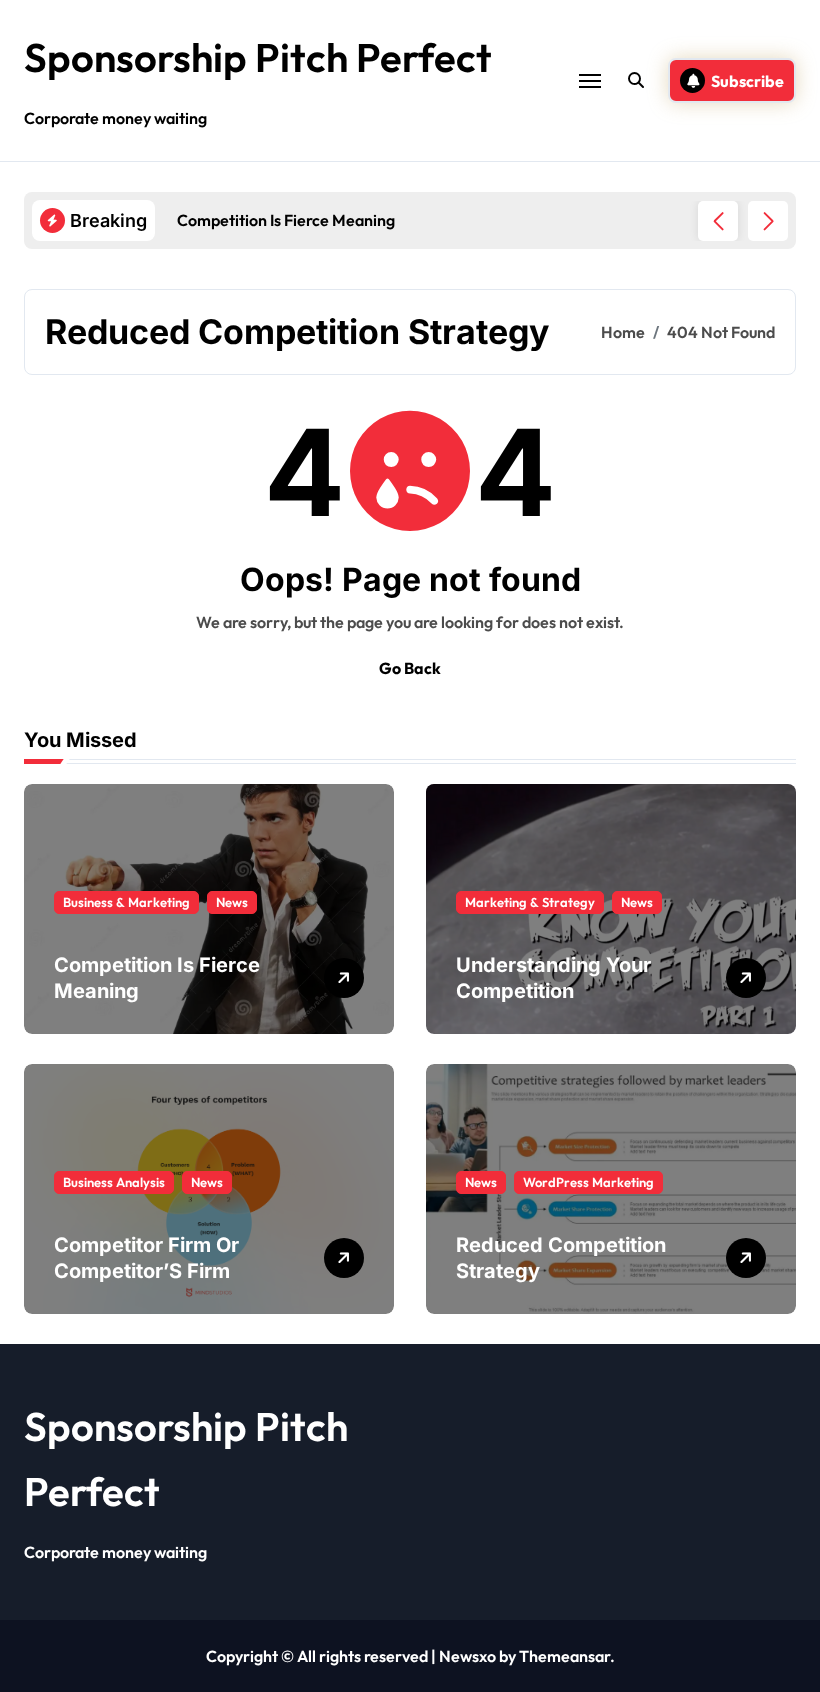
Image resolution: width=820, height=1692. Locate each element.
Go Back (410, 668)
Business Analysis (114, 1182)
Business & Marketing (126, 902)
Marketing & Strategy (530, 902)
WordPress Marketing (588, 1182)
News (232, 902)
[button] (768, 221)
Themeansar (564, 1656)
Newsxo (467, 1656)
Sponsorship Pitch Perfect (258, 57)
